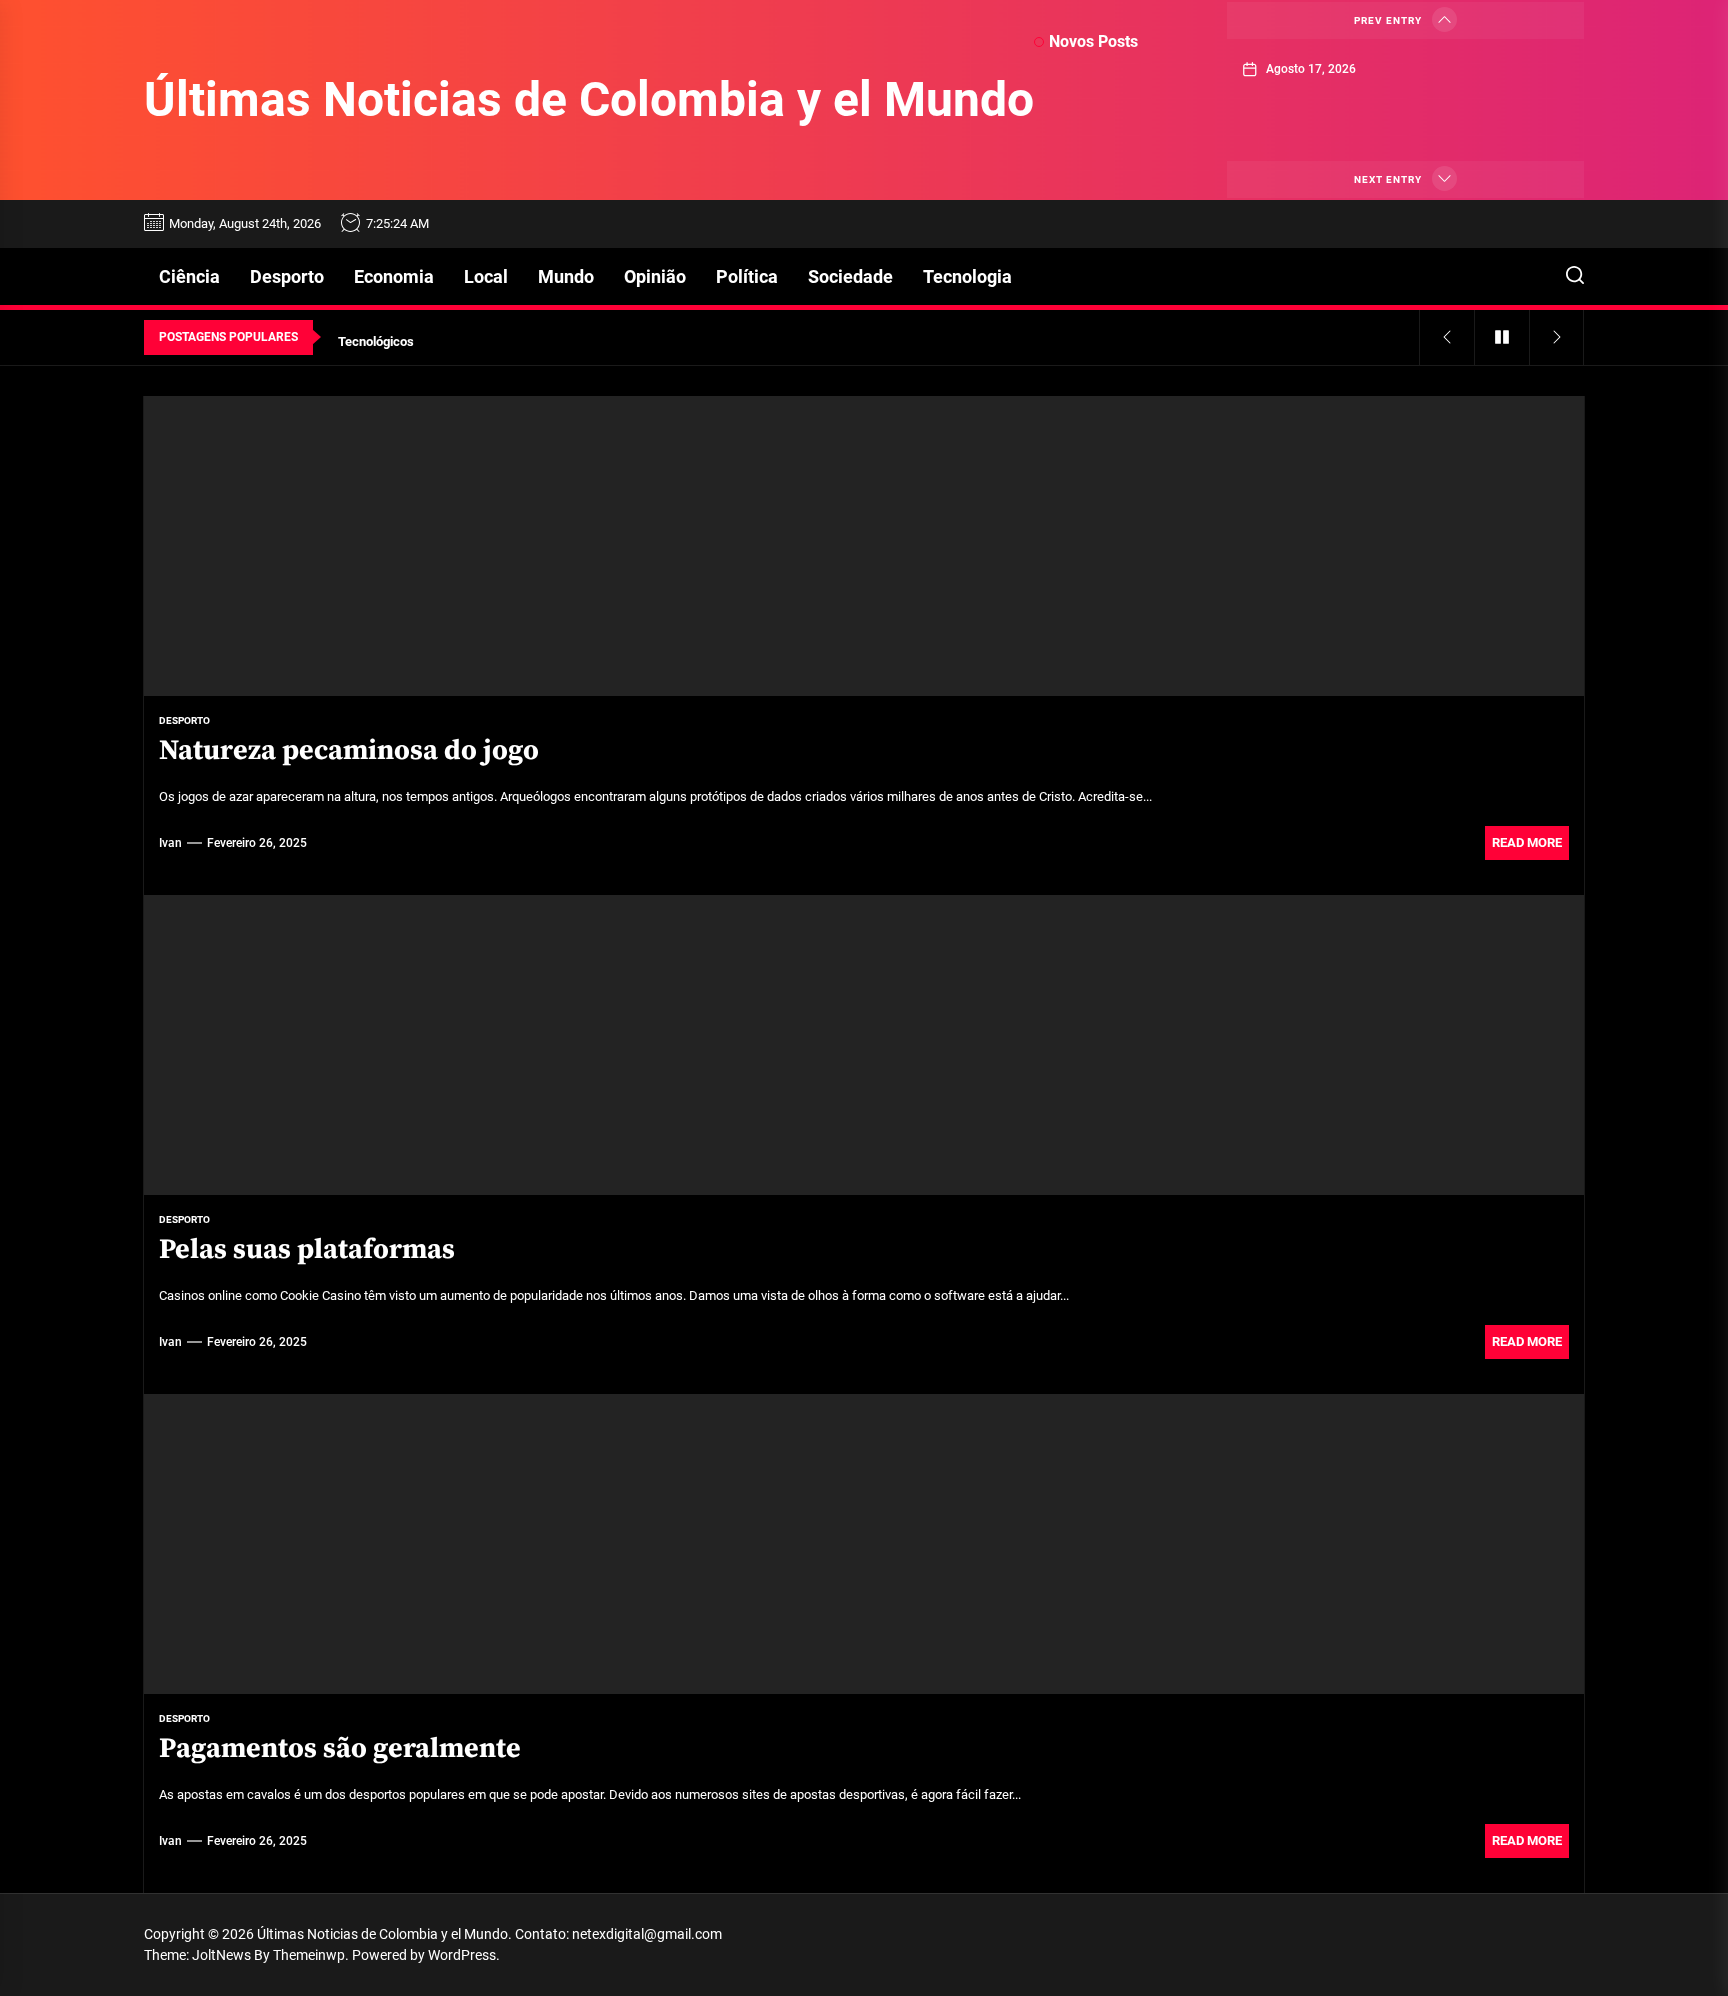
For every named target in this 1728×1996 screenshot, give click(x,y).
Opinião (655, 276)
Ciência (189, 276)
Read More (1527, 842)
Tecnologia (967, 276)
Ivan (170, 843)
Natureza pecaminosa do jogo (349, 750)
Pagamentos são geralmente (340, 1748)
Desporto (287, 276)
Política (747, 276)
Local (486, 276)
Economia (394, 276)
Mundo (566, 276)
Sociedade (850, 276)
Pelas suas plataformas (307, 1249)
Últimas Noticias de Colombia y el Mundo (589, 99)
